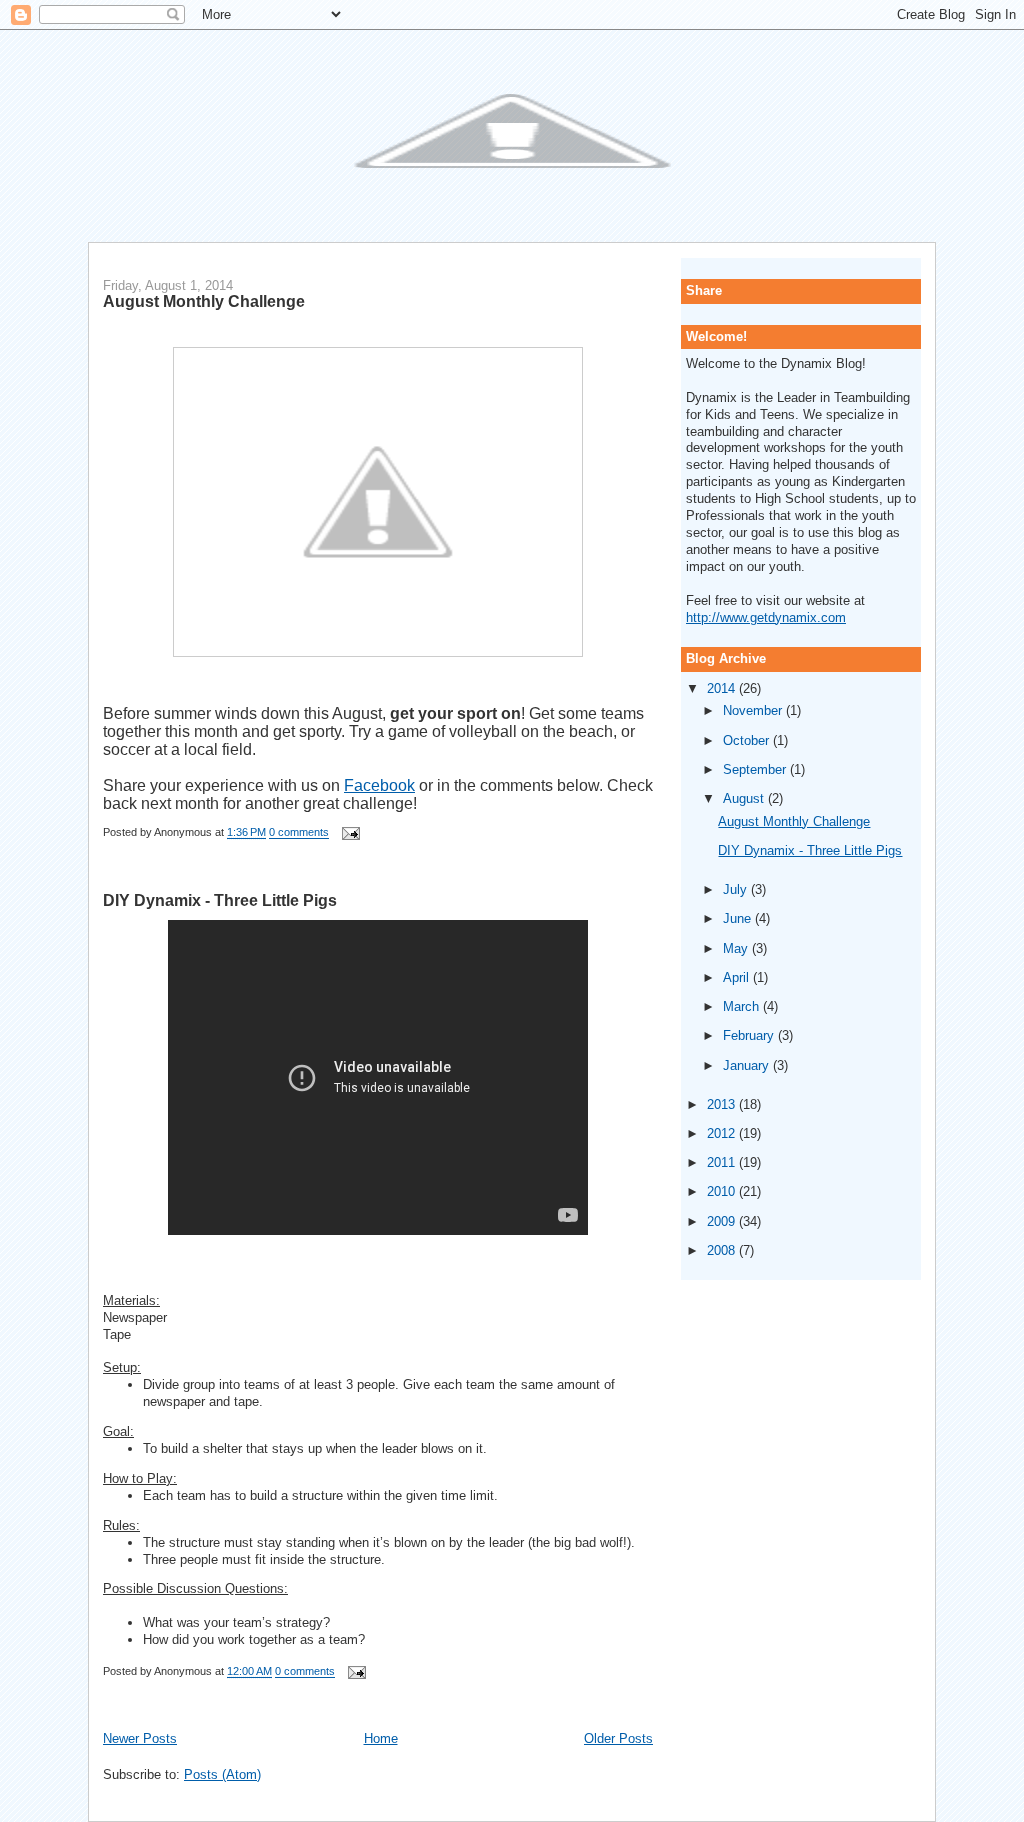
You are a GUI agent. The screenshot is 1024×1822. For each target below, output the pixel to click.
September (756, 769)
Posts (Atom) (222, 1774)
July (737, 889)
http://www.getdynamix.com (766, 617)
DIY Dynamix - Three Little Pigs (220, 900)
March (743, 1006)
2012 (723, 1133)
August (745, 798)
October (748, 740)
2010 (723, 1191)
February (750, 1035)
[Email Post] (348, 833)
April (738, 977)
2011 (723, 1162)
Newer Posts (140, 1738)
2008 (723, 1250)
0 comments (299, 833)
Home (381, 1738)
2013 (723, 1104)
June (739, 918)
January (748, 1065)
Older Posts (618, 1738)
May (737, 948)
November (754, 710)
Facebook (379, 785)
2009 (723, 1221)
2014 (723, 688)
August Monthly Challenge (204, 301)
